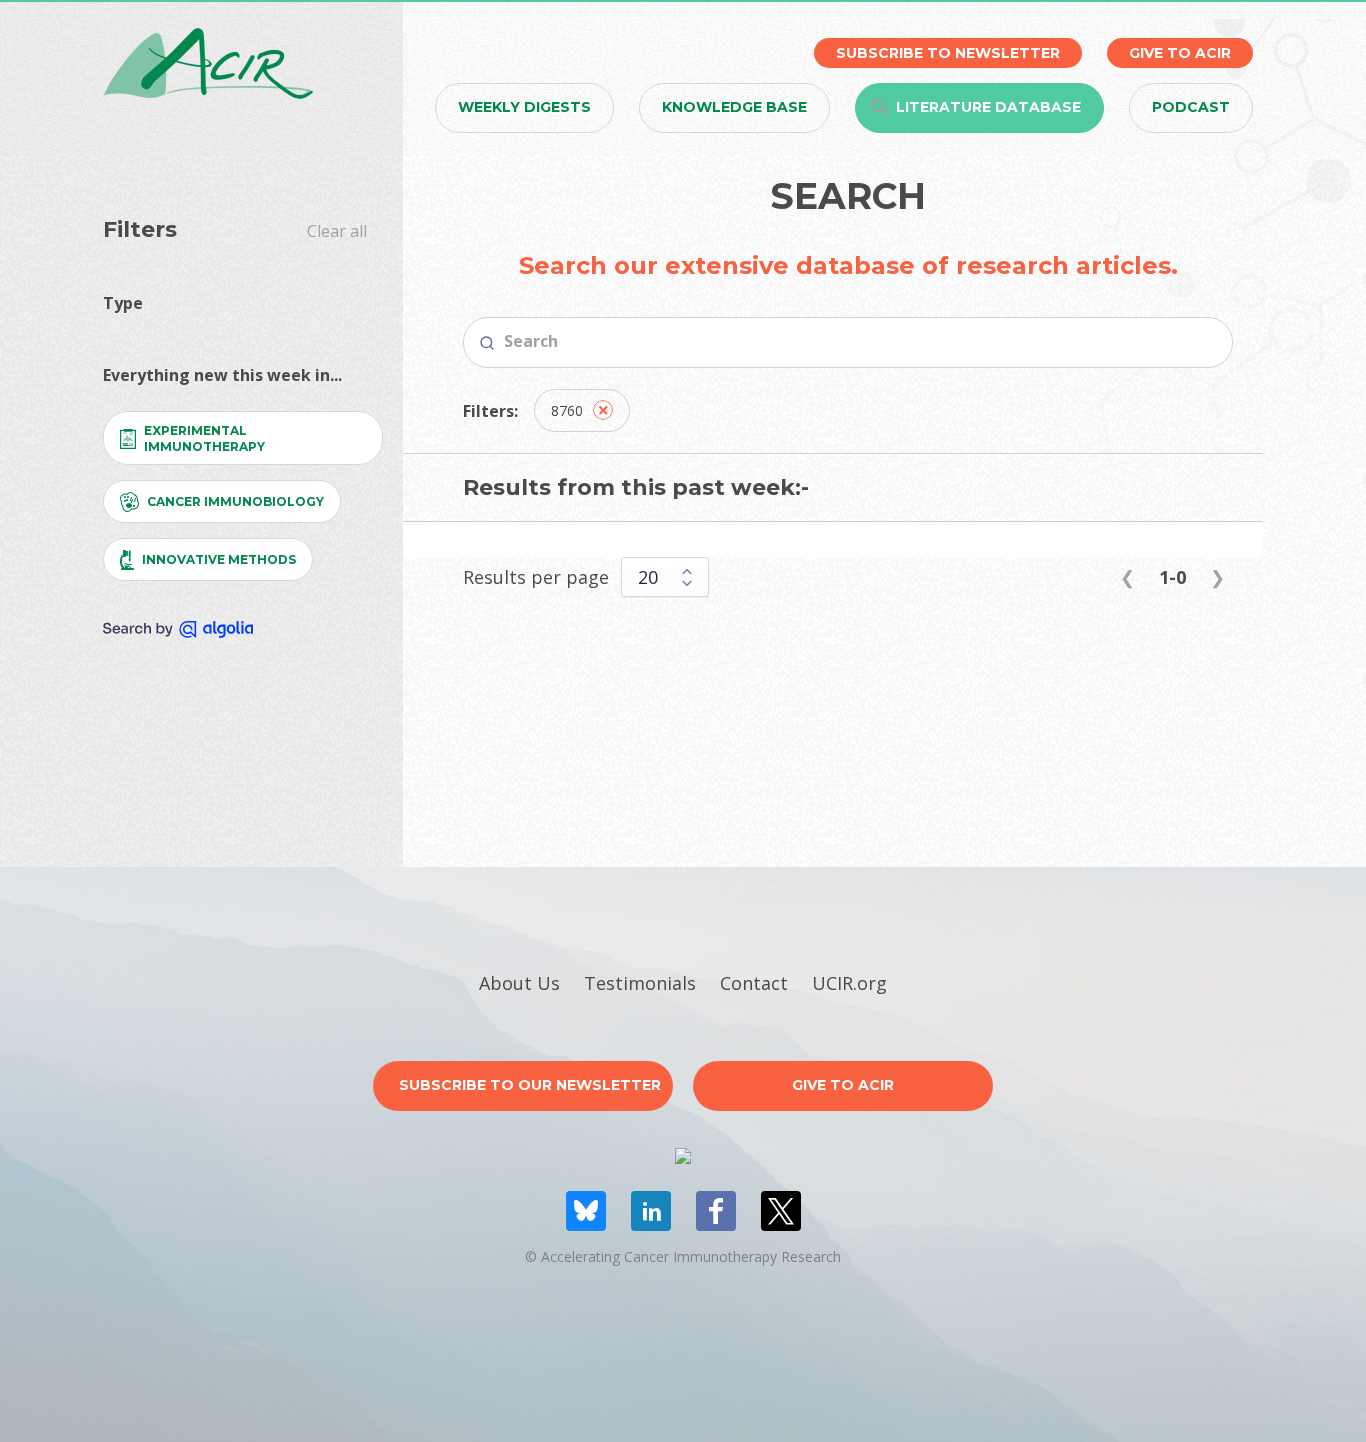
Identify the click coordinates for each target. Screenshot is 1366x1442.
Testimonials (640, 983)
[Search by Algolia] (178, 629)
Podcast (1191, 107)
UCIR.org (849, 983)
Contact (754, 983)
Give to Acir (843, 1085)
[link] (1127, 577)
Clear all (337, 231)
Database (988, 107)
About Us (519, 983)
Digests (524, 107)
